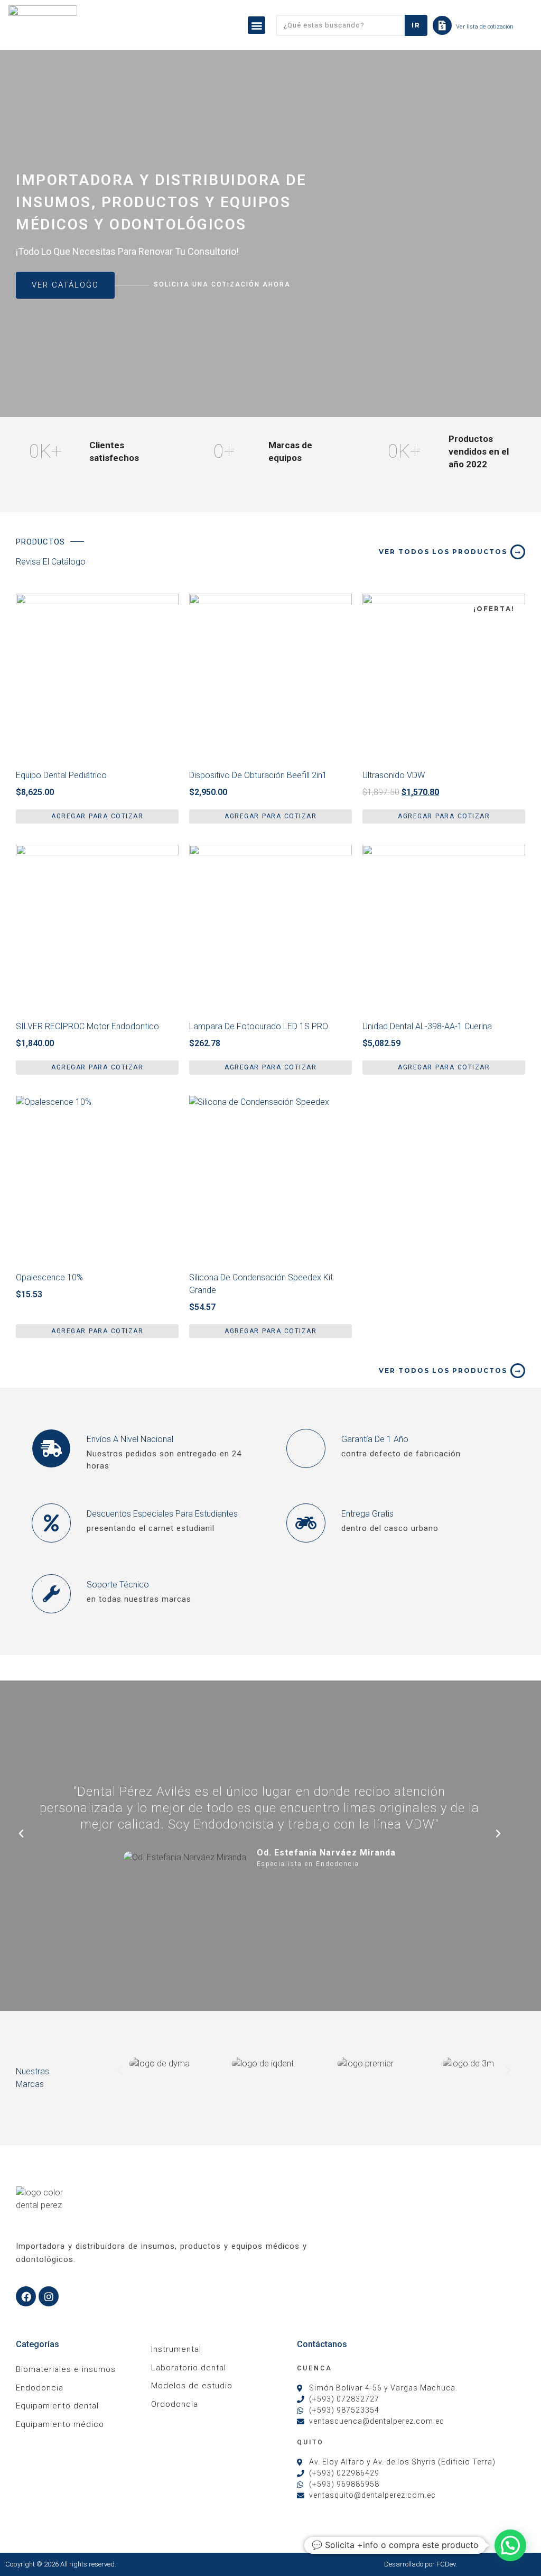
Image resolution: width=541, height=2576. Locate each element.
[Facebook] (26, 2296)
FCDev (446, 2564)
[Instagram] (49, 2296)
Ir (416, 25)
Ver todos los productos (443, 552)
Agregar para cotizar (97, 816)
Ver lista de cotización (485, 27)
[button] (256, 25)
